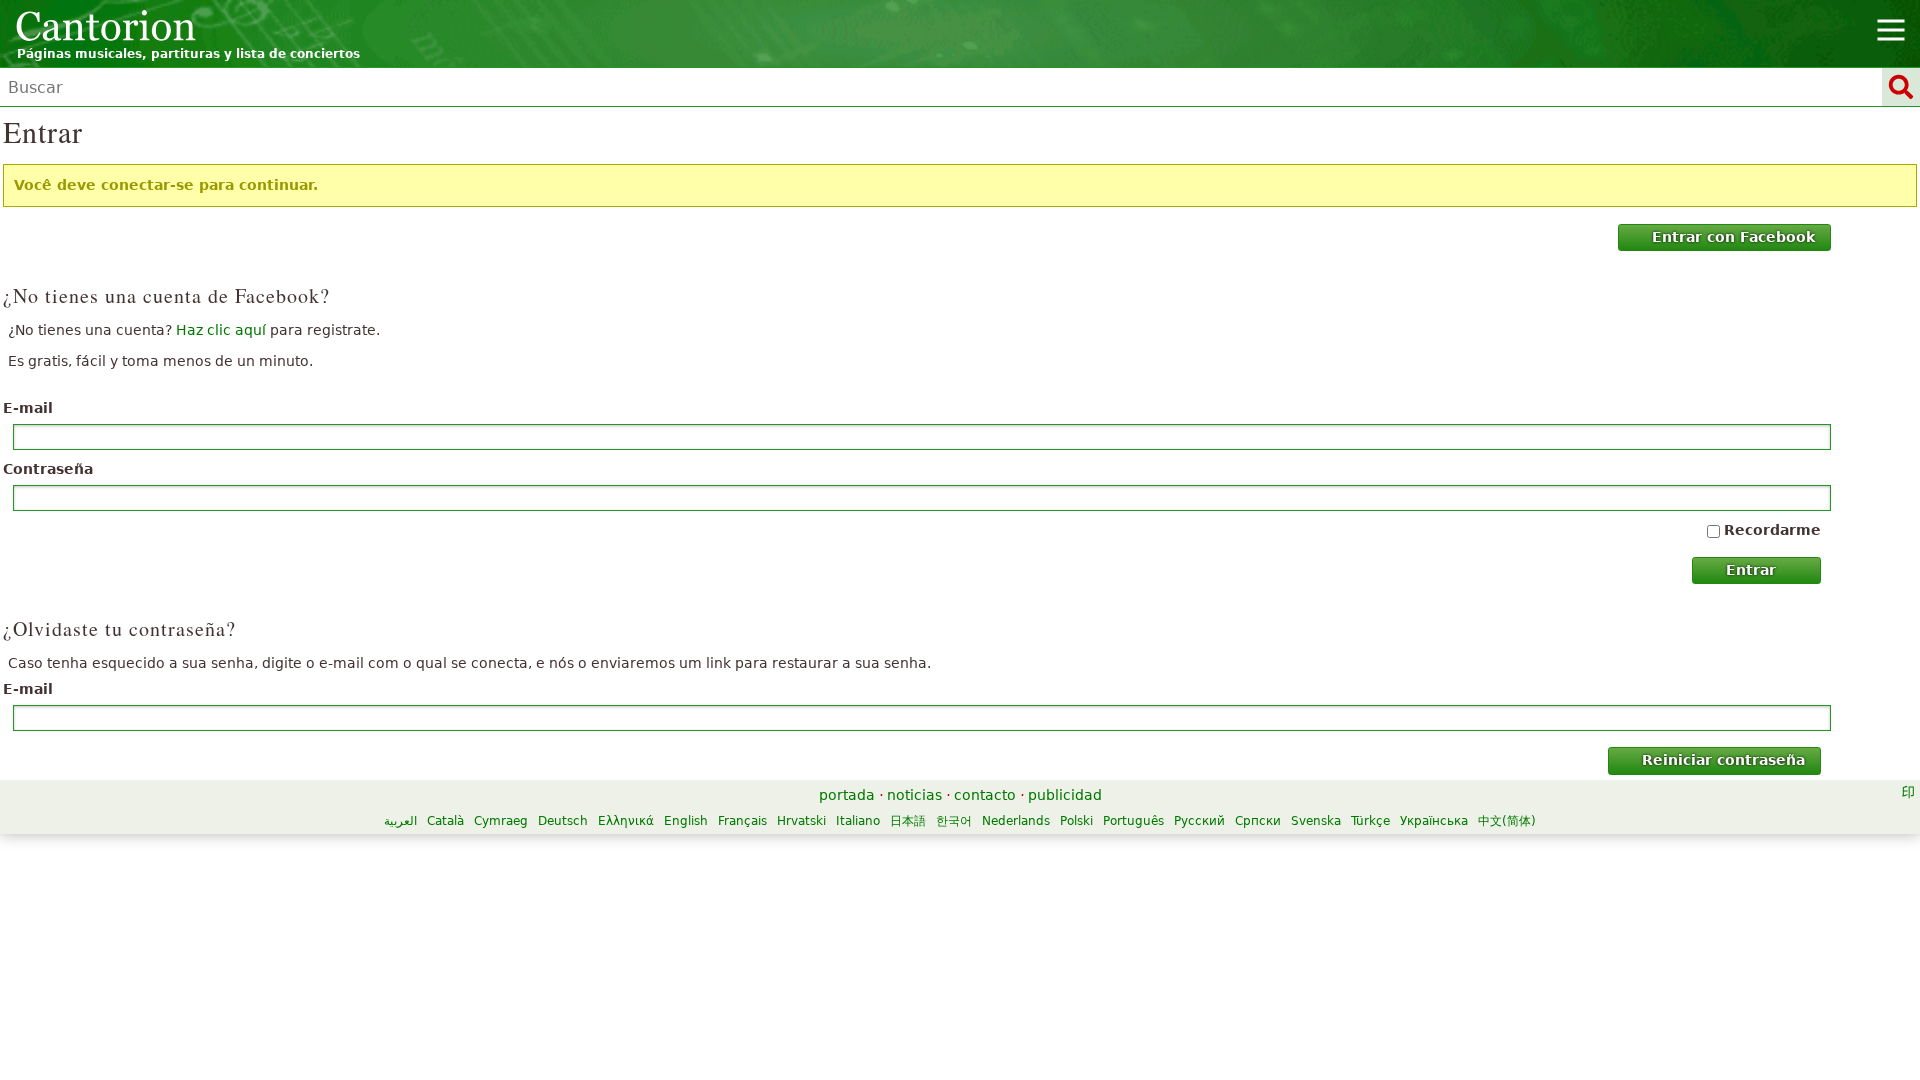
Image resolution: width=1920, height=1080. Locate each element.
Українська (1434, 821)
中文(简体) (1507, 821)
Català (445, 821)
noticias (914, 795)
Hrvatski (801, 821)
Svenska (1316, 821)
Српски (1258, 821)
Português (1133, 821)
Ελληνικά (626, 821)
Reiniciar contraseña (1723, 760)
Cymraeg (501, 821)
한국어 (954, 821)
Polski (1076, 821)
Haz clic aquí (221, 330)
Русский (1199, 821)
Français (742, 821)
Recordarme (1772, 530)
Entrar (1751, 570)
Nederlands (1016, 821)
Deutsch (563, 821)
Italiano (858, 821)
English (686, 821)
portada (847, 795)
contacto (985, 795)
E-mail (28, 408)
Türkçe (1370, 821)
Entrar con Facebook (1733, 237)
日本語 (908, 821)
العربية (400, 821)
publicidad (1065, 795)
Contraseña (48, 469)
